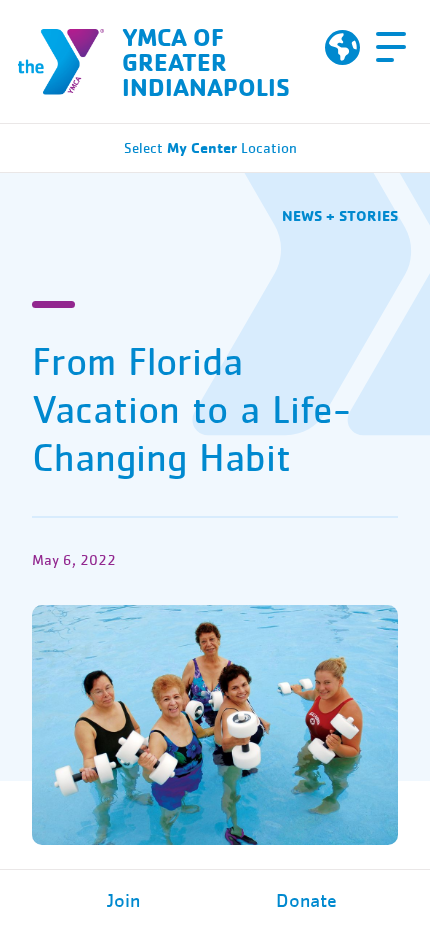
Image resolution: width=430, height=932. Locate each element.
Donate (306, 901)
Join (123, 901)
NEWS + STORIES (340, 215)
